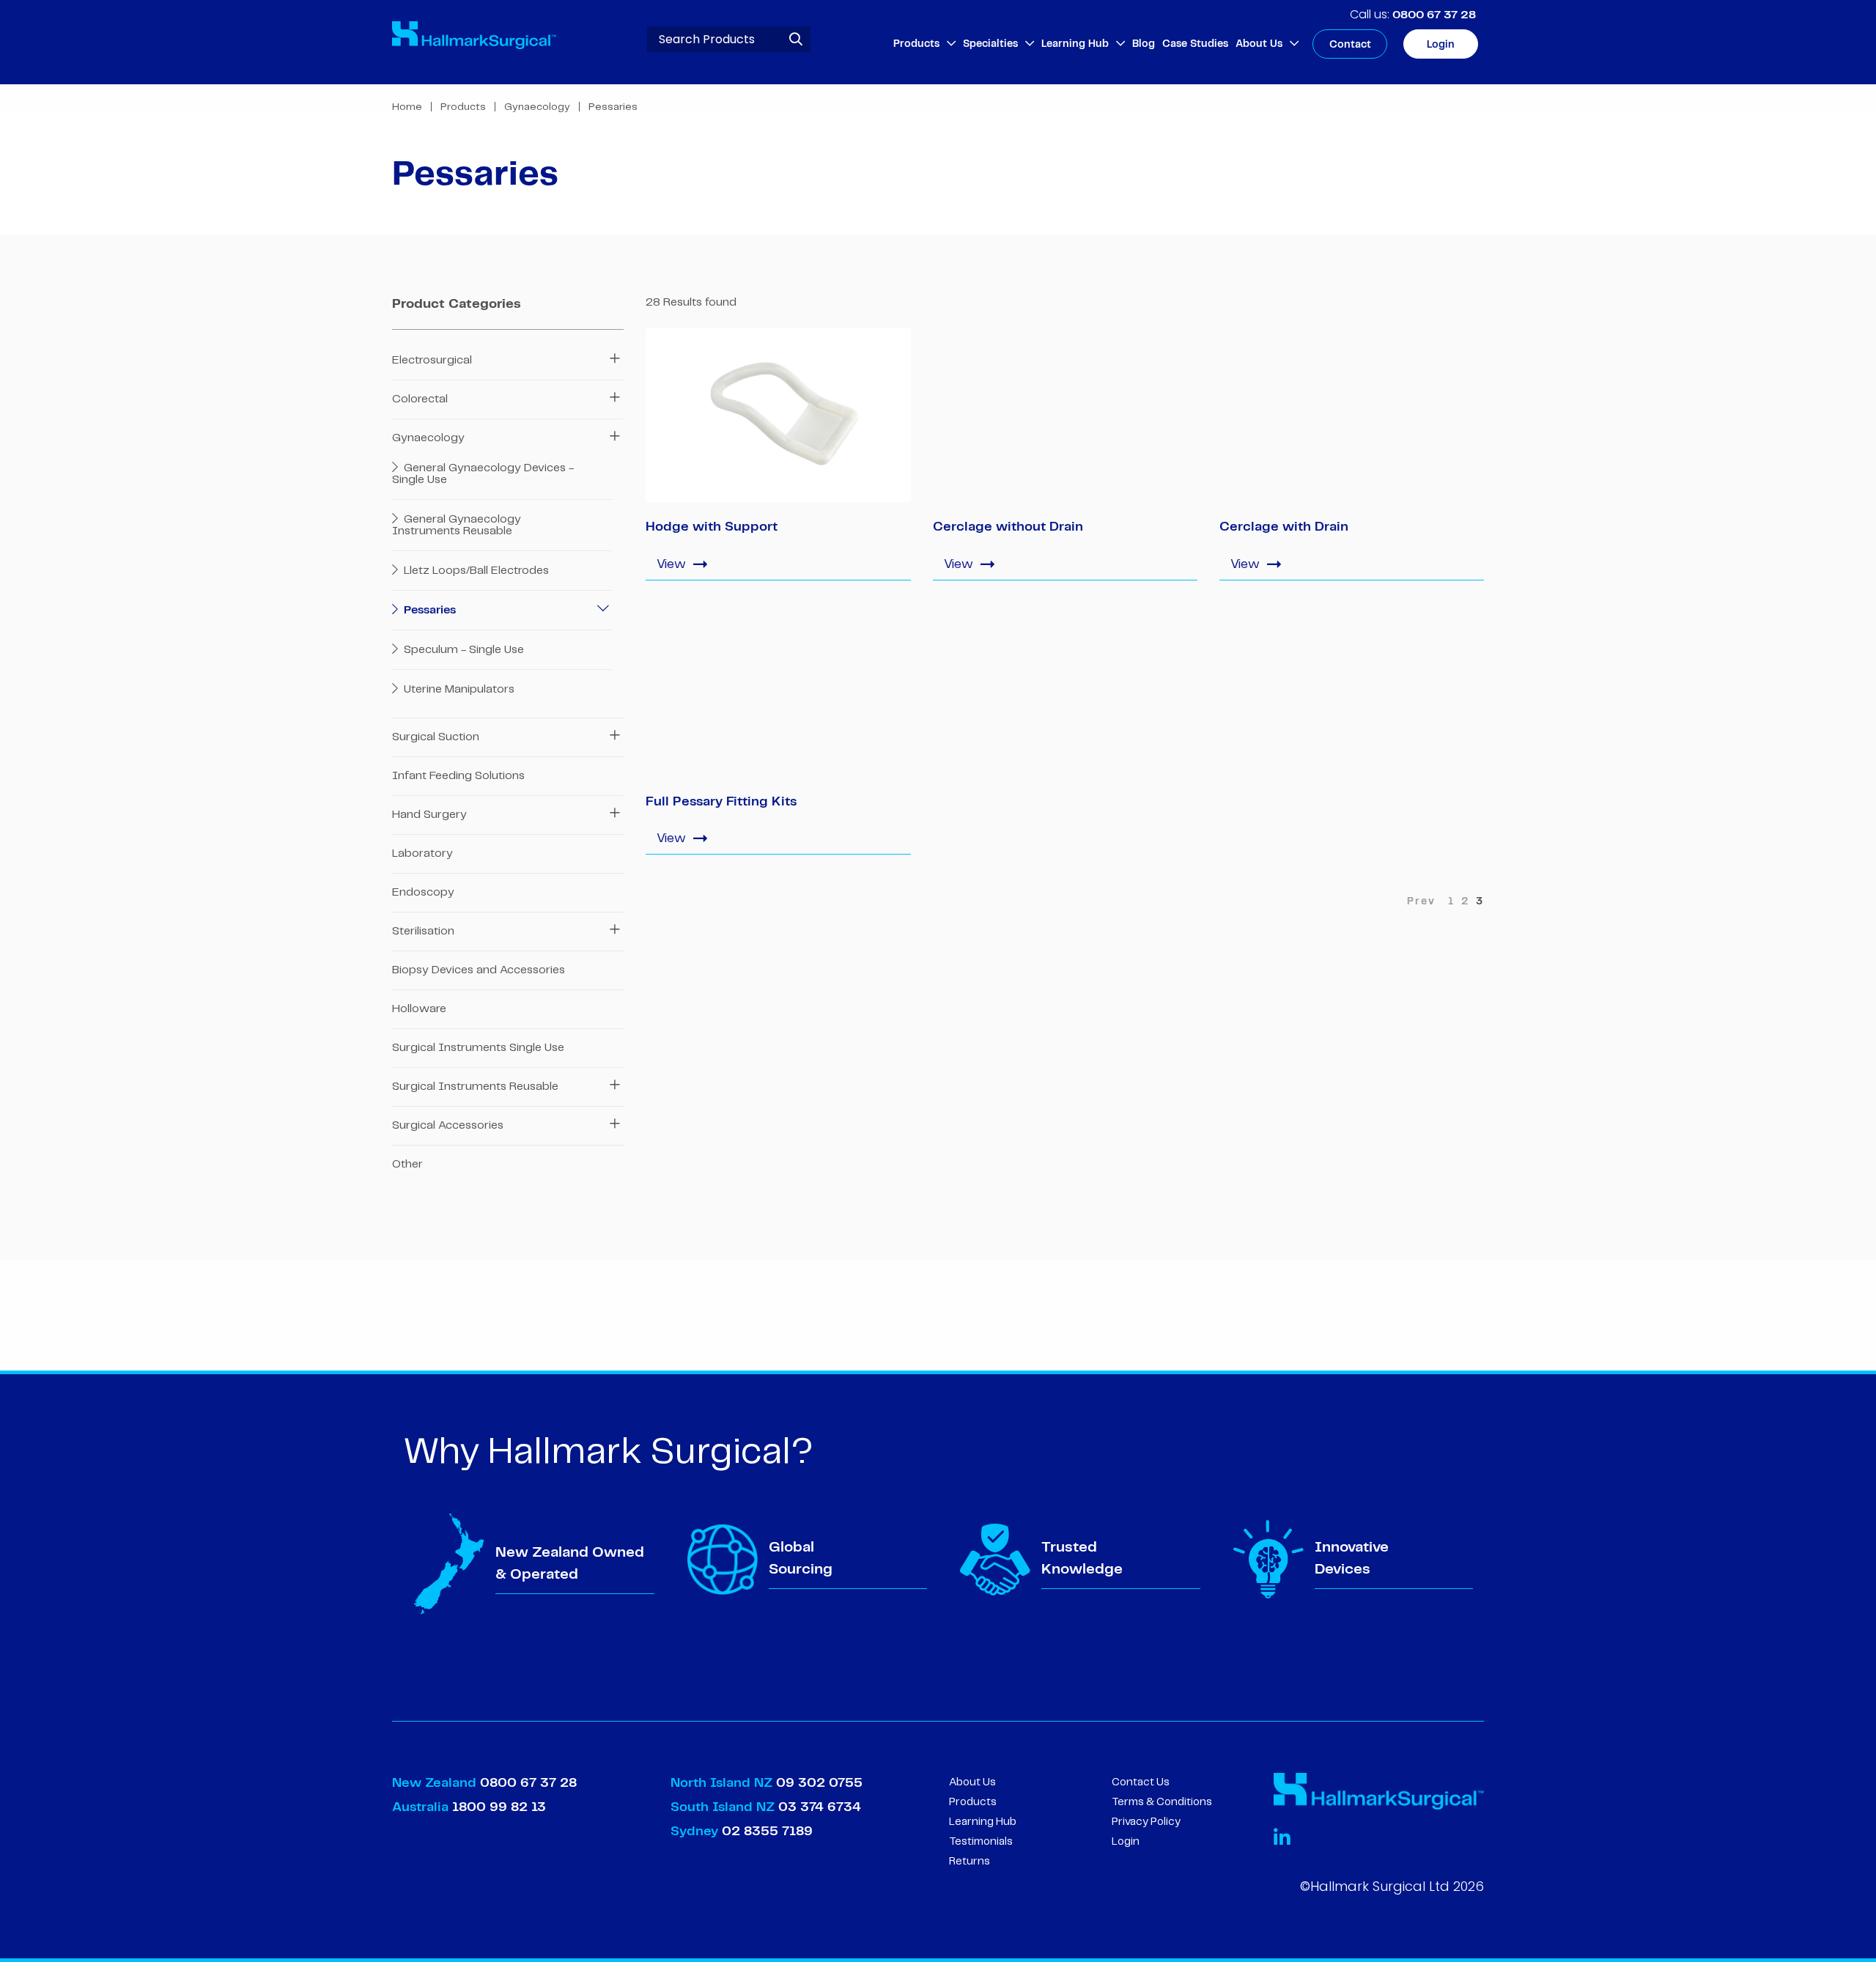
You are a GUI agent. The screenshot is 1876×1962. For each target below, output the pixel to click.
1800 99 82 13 (499, 1807)
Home (407, 107)
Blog (1144, 44)
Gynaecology (537, 107)
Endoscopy (423, 892)
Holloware (419, 1009)
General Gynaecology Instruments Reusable (457, 525)
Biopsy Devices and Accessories (479, 970)
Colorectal (420, 399)
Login (1441, 45)
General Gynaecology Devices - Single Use (483, 474)
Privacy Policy (1146, 1822)
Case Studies (1195, 44)
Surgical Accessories (448, 1125)
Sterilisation (423, 931)
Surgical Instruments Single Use (478, 1048)
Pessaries (428, 610)
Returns (970, 1862)
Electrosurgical (432, 360)
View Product (778, 563)
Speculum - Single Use (462, 650)
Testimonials (981, 1842)
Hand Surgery (429, 815)
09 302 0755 (819, 1783)
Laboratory (422, 853)
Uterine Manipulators (458, 689)
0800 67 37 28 (1434, 15)
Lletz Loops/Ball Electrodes (475, 571)
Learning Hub (1075, 44)
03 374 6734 (820, 1807)
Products (916, 44)
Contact (1350, 45)
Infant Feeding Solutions (458, 776)
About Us (1259, 44)
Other (407, 1164)
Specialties (990, 44)
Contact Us (1141, 1782)
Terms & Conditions (1162, 1802)
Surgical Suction (436, 737)
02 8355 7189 (765, 1832)
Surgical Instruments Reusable (475, 1087)
